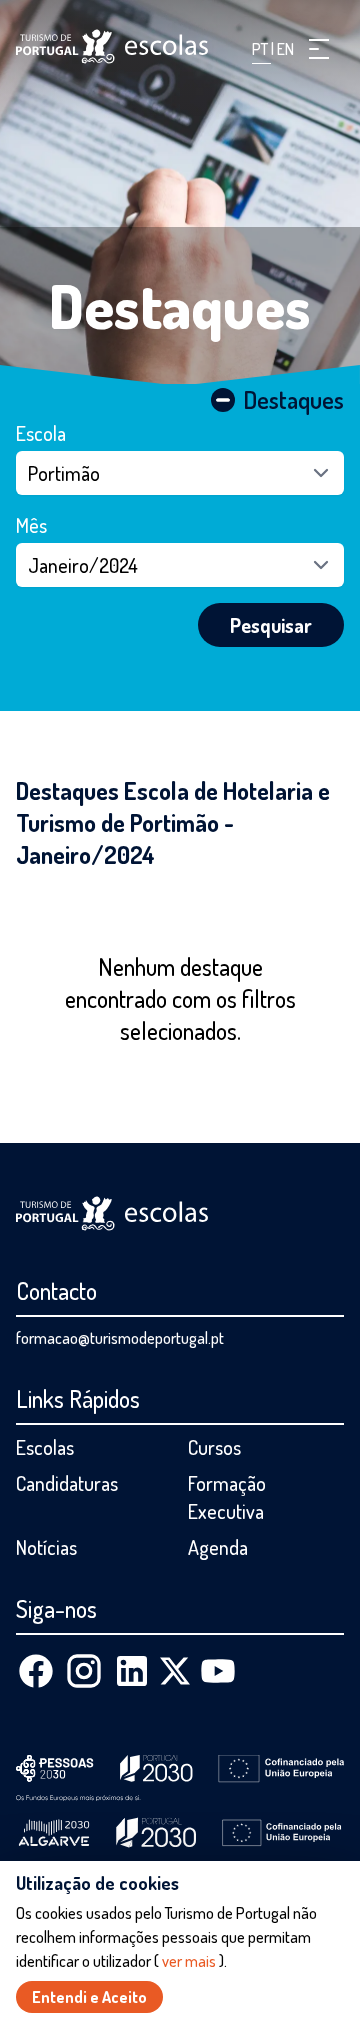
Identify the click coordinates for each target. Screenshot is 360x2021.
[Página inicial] (112, 46)
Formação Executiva (227, 1497)
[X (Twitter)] (175, 1671)
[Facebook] (36, 1671)
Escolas (45, 1447)
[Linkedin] (132, 1671)
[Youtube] (218, 1671)
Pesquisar (271, 625)
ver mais (189, 1961)
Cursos (214, 1447)
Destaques (180, 305)
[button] (319, 49)
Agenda (218, 1547)
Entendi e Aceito (89, 1997)
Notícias (46, 1547)
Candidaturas (67, 1483)
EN (285, 49)
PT (261, 49)
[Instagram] (84, 1671)
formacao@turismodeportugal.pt (120, 1338)
